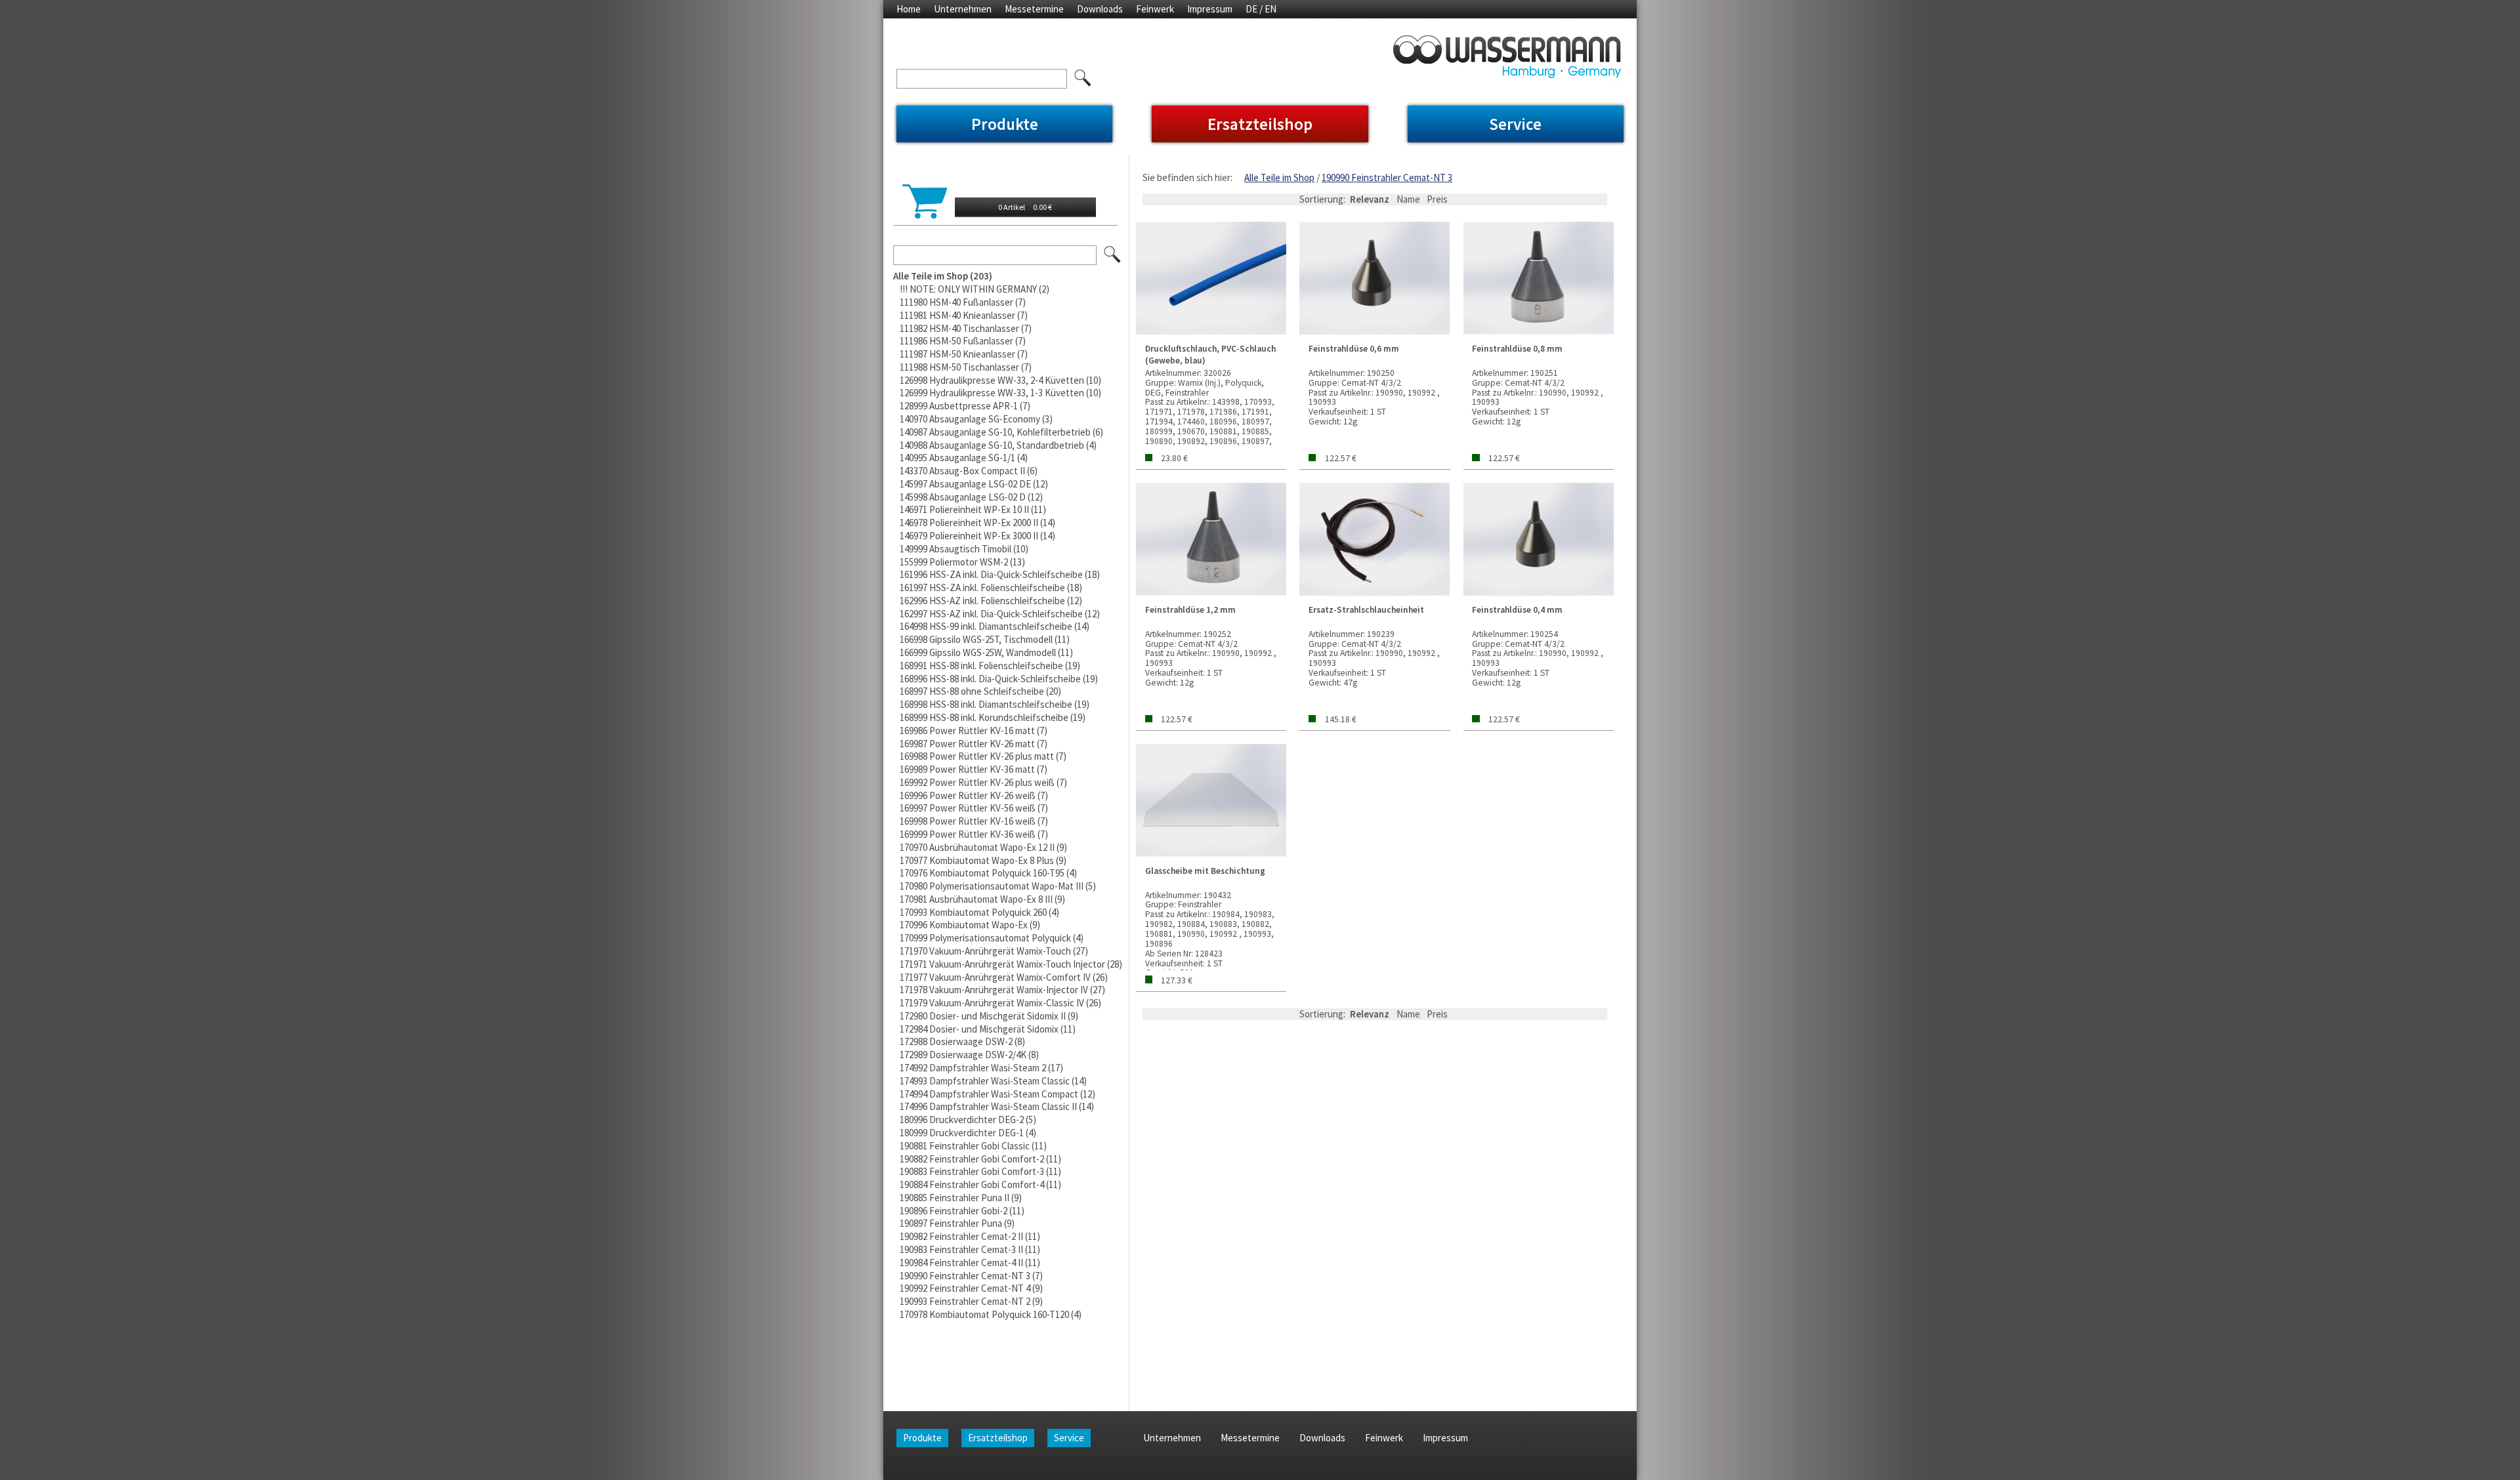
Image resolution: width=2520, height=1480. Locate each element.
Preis (1437, 199)
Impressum (1210, 9)
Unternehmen (963, 9)
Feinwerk (1155, 9)
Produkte (1005, 124)
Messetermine (1034, 9)
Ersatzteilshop (1260, 124)
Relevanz (1370, 199)
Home (909, 9)
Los (1113, 255)
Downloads (1100, 9)
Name (1408, 199)
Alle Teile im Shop (1279, 177)
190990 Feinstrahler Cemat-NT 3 (1387, 177)
